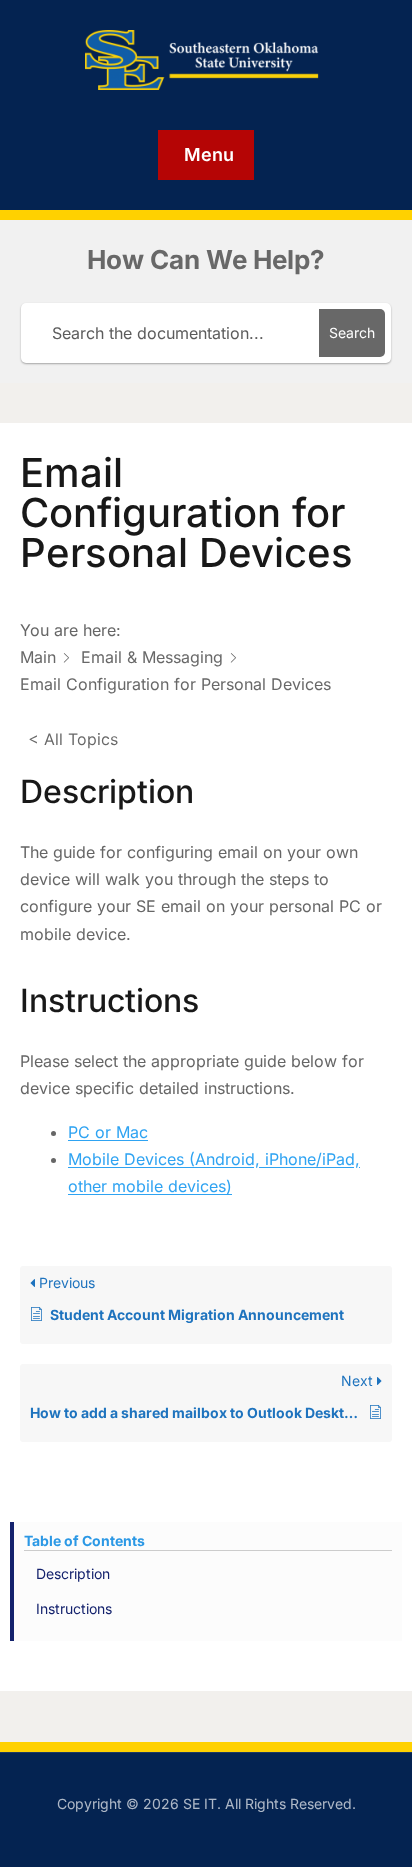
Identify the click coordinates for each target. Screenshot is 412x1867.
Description (73, 1573)
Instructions (74, 1608)
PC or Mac (108, 1132)
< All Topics (73, 739)
